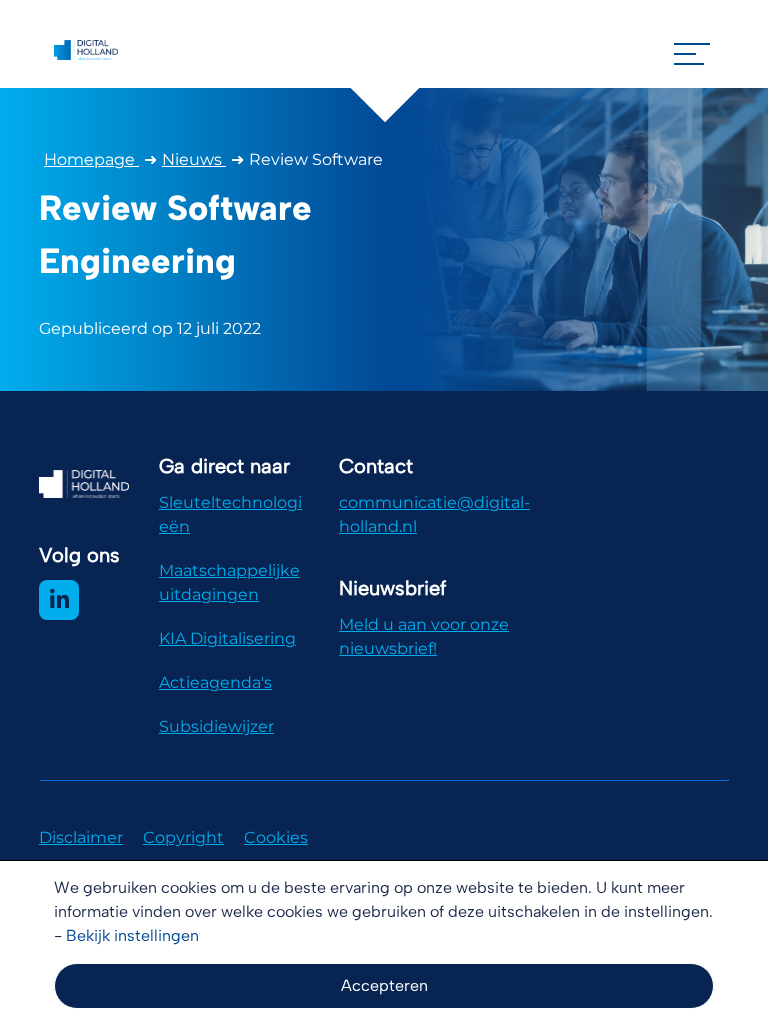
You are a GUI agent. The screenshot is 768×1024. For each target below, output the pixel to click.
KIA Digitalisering (227, 638)
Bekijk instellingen (132, 935)
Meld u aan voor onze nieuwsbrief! (424, 636)
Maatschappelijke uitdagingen (229, 582)
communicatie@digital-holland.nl (434, 514)
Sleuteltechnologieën (230, 514)
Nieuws (194, 159)
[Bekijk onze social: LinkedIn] (59, 600)
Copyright (183, 837)
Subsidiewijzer (216, 726)
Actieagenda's (215, 682)
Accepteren (384, 985)
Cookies (276, 837)
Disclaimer (81, 837)
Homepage (91, 159)
